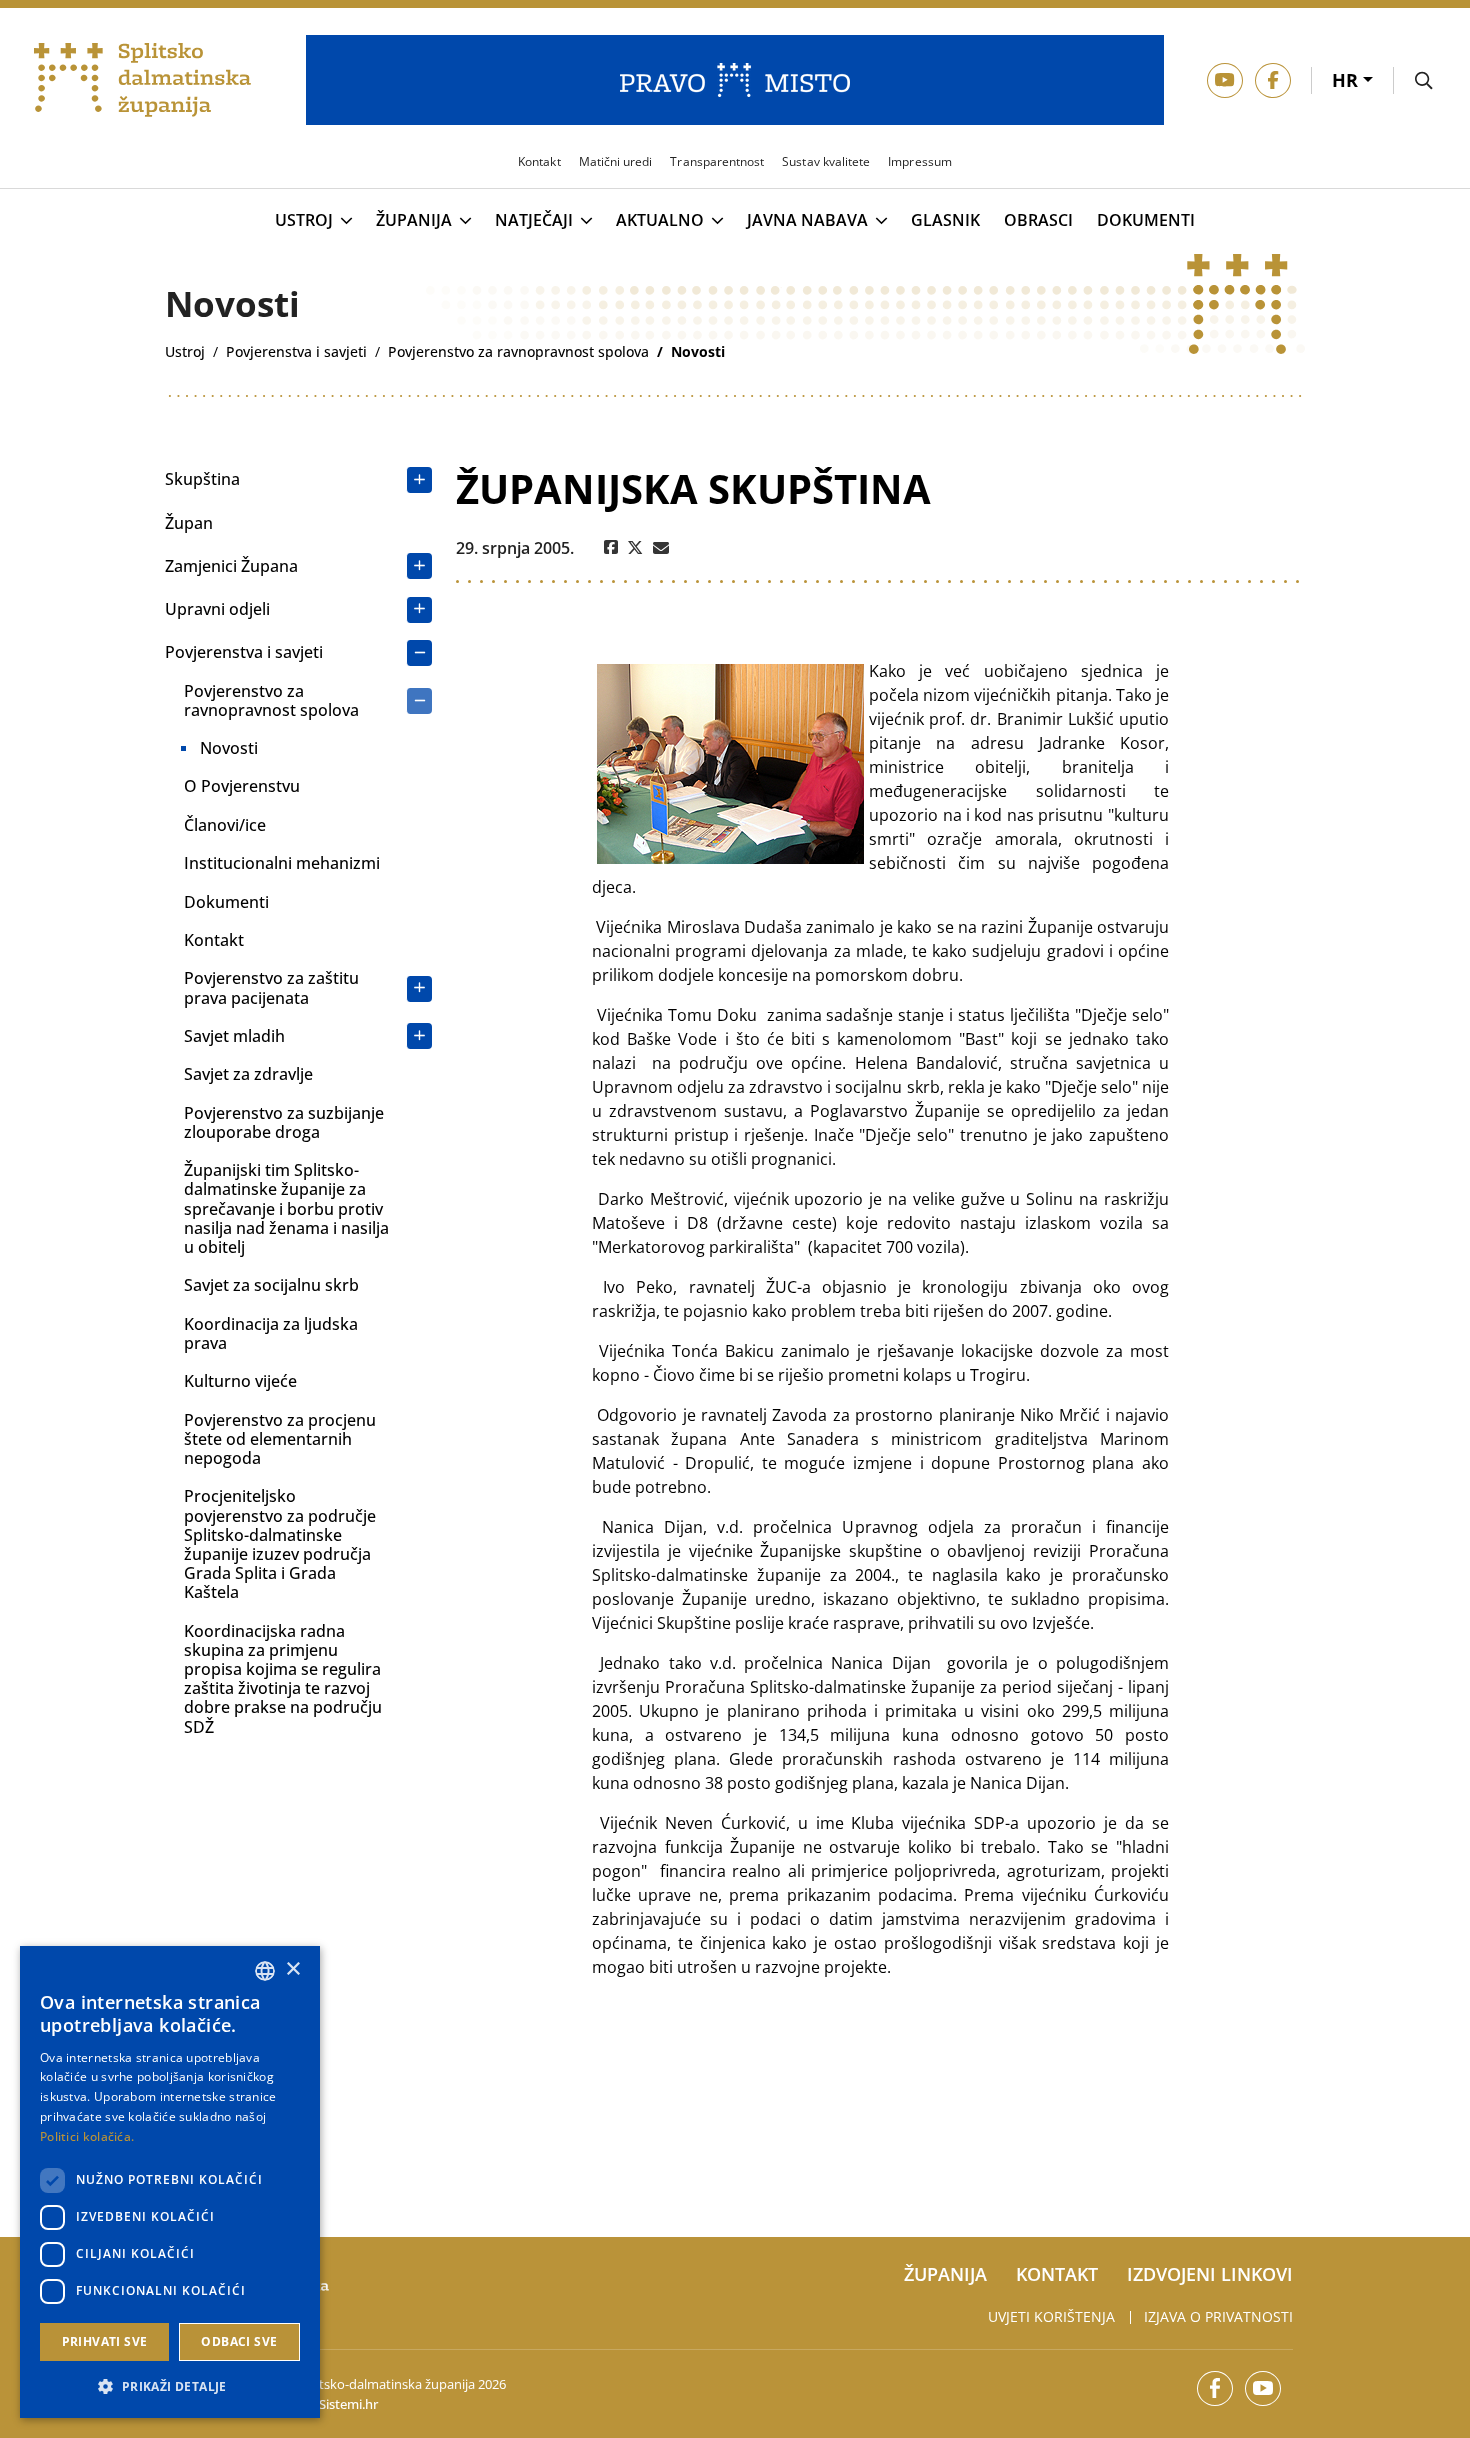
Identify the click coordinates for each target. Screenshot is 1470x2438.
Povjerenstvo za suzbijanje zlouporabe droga (284, 1122)
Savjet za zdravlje (248, 1074)
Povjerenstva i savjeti (244, 652)
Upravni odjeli (217, 609)
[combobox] (265, 1971)
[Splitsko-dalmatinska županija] (143, 80)
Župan (189, 523)
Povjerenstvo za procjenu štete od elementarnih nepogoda (280, 1439)
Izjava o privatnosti (1218, 2316)
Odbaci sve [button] (239, 2341)
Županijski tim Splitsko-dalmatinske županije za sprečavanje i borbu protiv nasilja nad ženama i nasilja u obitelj (286, 1208)
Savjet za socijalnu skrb (271, 1285)
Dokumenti (1146, 220)
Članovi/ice (225, 825)
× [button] (292, 1969)
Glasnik (945, 220)
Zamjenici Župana (231, 566)
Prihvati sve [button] (105, 2341)
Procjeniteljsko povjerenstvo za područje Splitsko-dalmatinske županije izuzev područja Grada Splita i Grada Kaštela (280, 1544)
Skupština (202, 479)
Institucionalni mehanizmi (282, 863)
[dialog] (170, 2182)
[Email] (661, 548)
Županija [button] (414, 221)
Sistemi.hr (348, 2404)
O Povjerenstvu (242, 786)
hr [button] (1347, 80)
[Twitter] (635, 548)
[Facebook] (611, 548)
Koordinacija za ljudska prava (271, 1333)
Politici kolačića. (87, 2136)
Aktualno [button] (660, 221)
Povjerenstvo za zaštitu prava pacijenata (271, 987)
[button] (170, 2386)
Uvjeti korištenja (1051, 2316)
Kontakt (214, 940)
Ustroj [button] (304, 221)
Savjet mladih (234, 1036)
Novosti (229, 748)
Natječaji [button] (534, 221)
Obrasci (1038, 220)
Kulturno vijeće (240, 1381)
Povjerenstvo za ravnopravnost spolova (271, 700)
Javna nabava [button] (807, 221)
